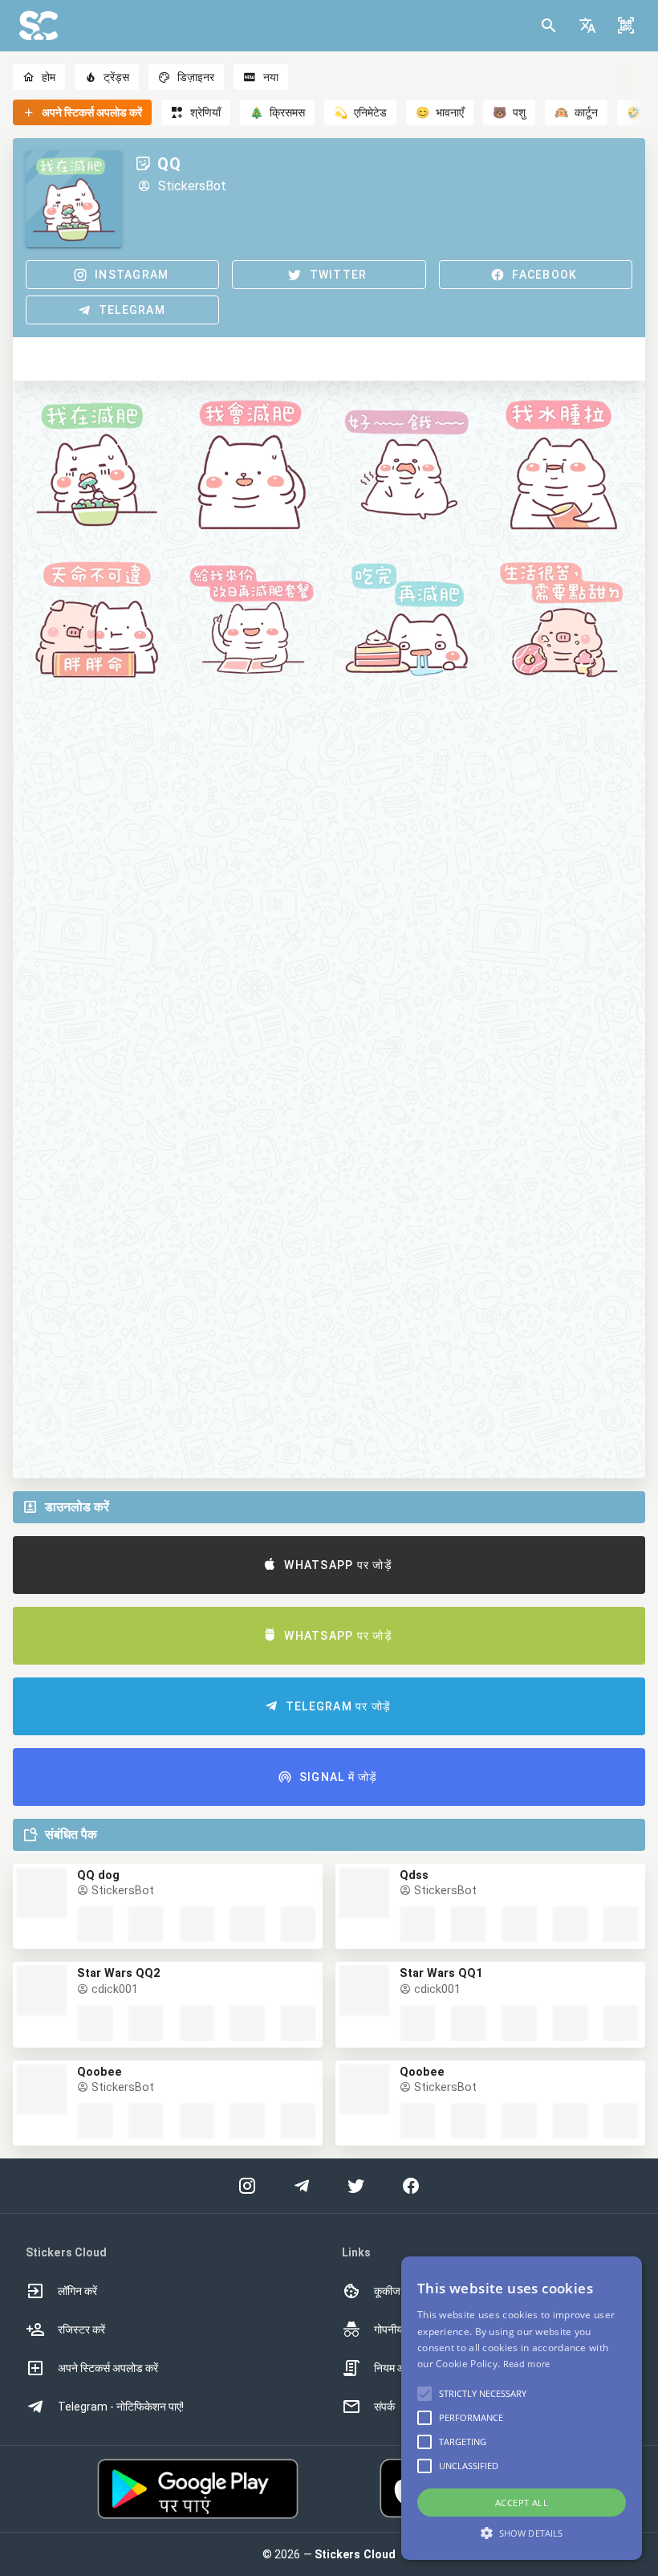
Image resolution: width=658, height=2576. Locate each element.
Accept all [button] (522, 2503)
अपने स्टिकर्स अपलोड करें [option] (108, 2368)
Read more (527, 2364)
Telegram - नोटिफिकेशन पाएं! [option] (121, 2407)
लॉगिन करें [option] (77, 2291)
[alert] (522, 2408)
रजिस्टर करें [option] (81, 2329)
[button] (587, 26)
